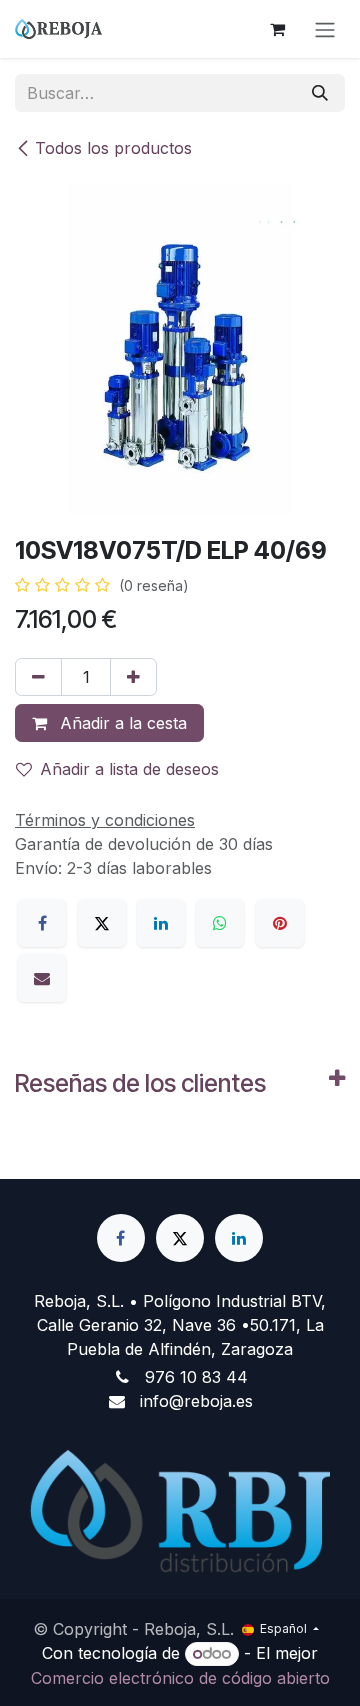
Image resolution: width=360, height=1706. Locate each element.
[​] (121, 1238)
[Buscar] (320, 93)
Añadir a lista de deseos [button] (129, 769)
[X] (102, 923)
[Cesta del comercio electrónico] (277, 29)
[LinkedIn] (161, 923)
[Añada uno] (133, 677)
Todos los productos (113, 148)
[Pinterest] (280, 923)
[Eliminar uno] (38, 677)
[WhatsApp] (220, 923)
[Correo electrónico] (42, 978)
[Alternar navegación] (325, 29)
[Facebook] (42, 923)
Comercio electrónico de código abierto (180, 1678)
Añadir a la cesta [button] (121, 723)
